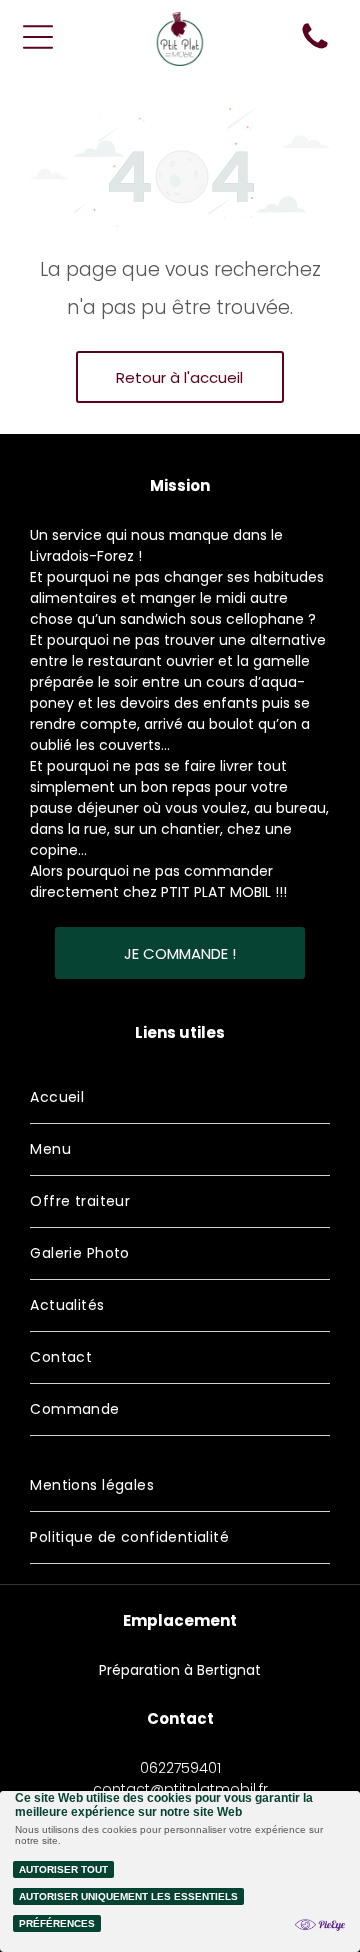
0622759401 (180, 1768)
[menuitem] (179, 1098)
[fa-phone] (315, 47)
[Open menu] (38, 37)
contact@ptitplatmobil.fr (180, 1789)
